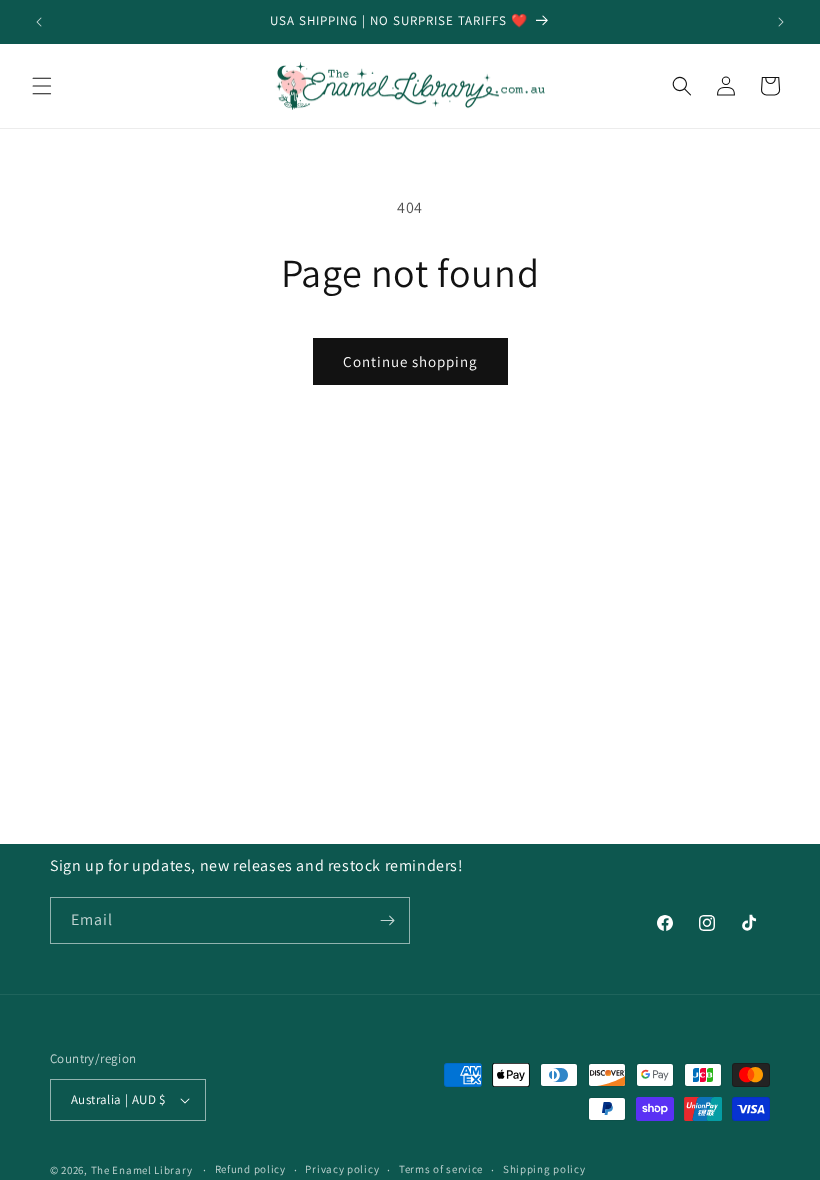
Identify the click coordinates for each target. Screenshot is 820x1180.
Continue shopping (410, 361)
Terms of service (441, 1169)
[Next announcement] (781, 22)
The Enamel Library (142, 1170)
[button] (42, 86)
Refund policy (250, 1169)
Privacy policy (342, 1169)
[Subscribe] (387, 920)
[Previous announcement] (39, 22)
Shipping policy (544, 1169)
